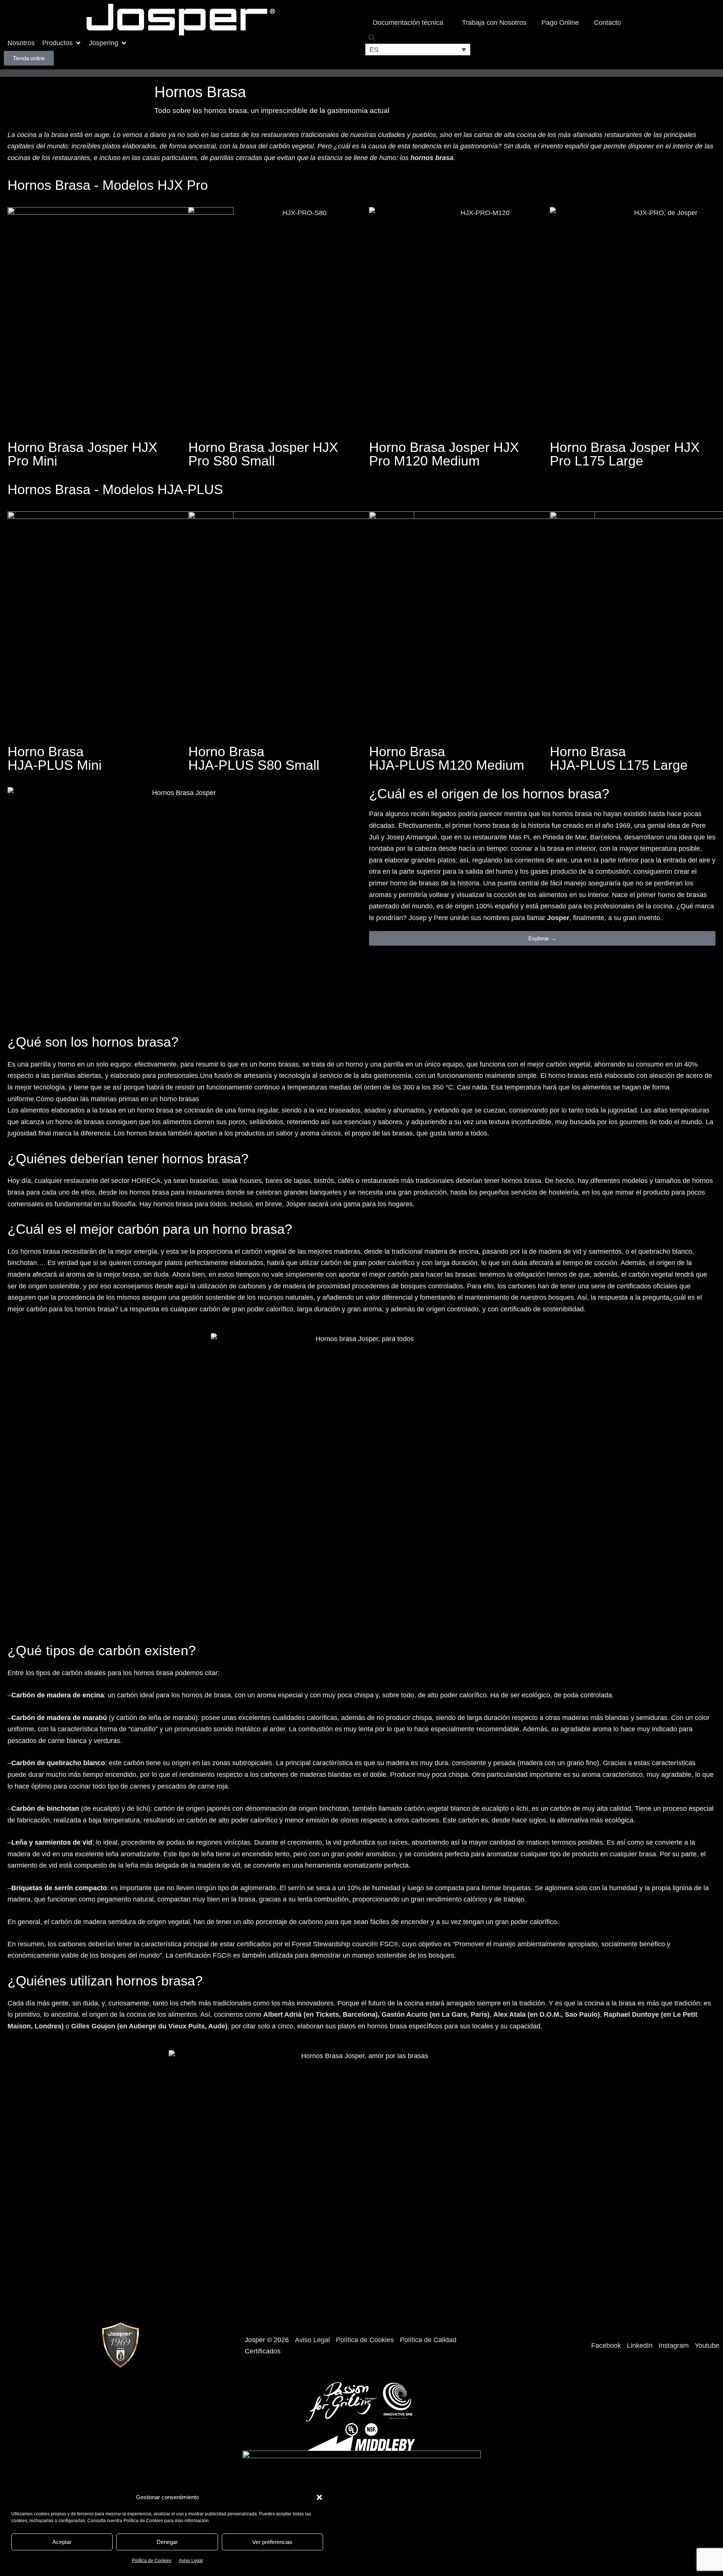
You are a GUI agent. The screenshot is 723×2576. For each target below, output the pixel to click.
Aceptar (62, 2542)
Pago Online (560, 23)
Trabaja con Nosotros (494, 23)
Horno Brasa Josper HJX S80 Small (263, 454)
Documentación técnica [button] (408, 23)
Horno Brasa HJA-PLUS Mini (55, 758)
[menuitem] (418, 50)
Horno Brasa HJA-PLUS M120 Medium (447, 758)
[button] (319, 2497)
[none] (418, 50)
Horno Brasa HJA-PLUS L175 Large (619, 758)
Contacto (607, 23)
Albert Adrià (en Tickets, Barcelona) (320, 2014)
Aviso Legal (191, 2561)
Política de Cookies (152, 2561)
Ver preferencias (272, 2542)
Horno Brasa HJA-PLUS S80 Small (254, 758)
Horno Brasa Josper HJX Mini (82, 454)
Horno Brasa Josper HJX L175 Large (625, 454)
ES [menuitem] (374, 50)
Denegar (167, 2542)
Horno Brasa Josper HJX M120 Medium (444, 454)
